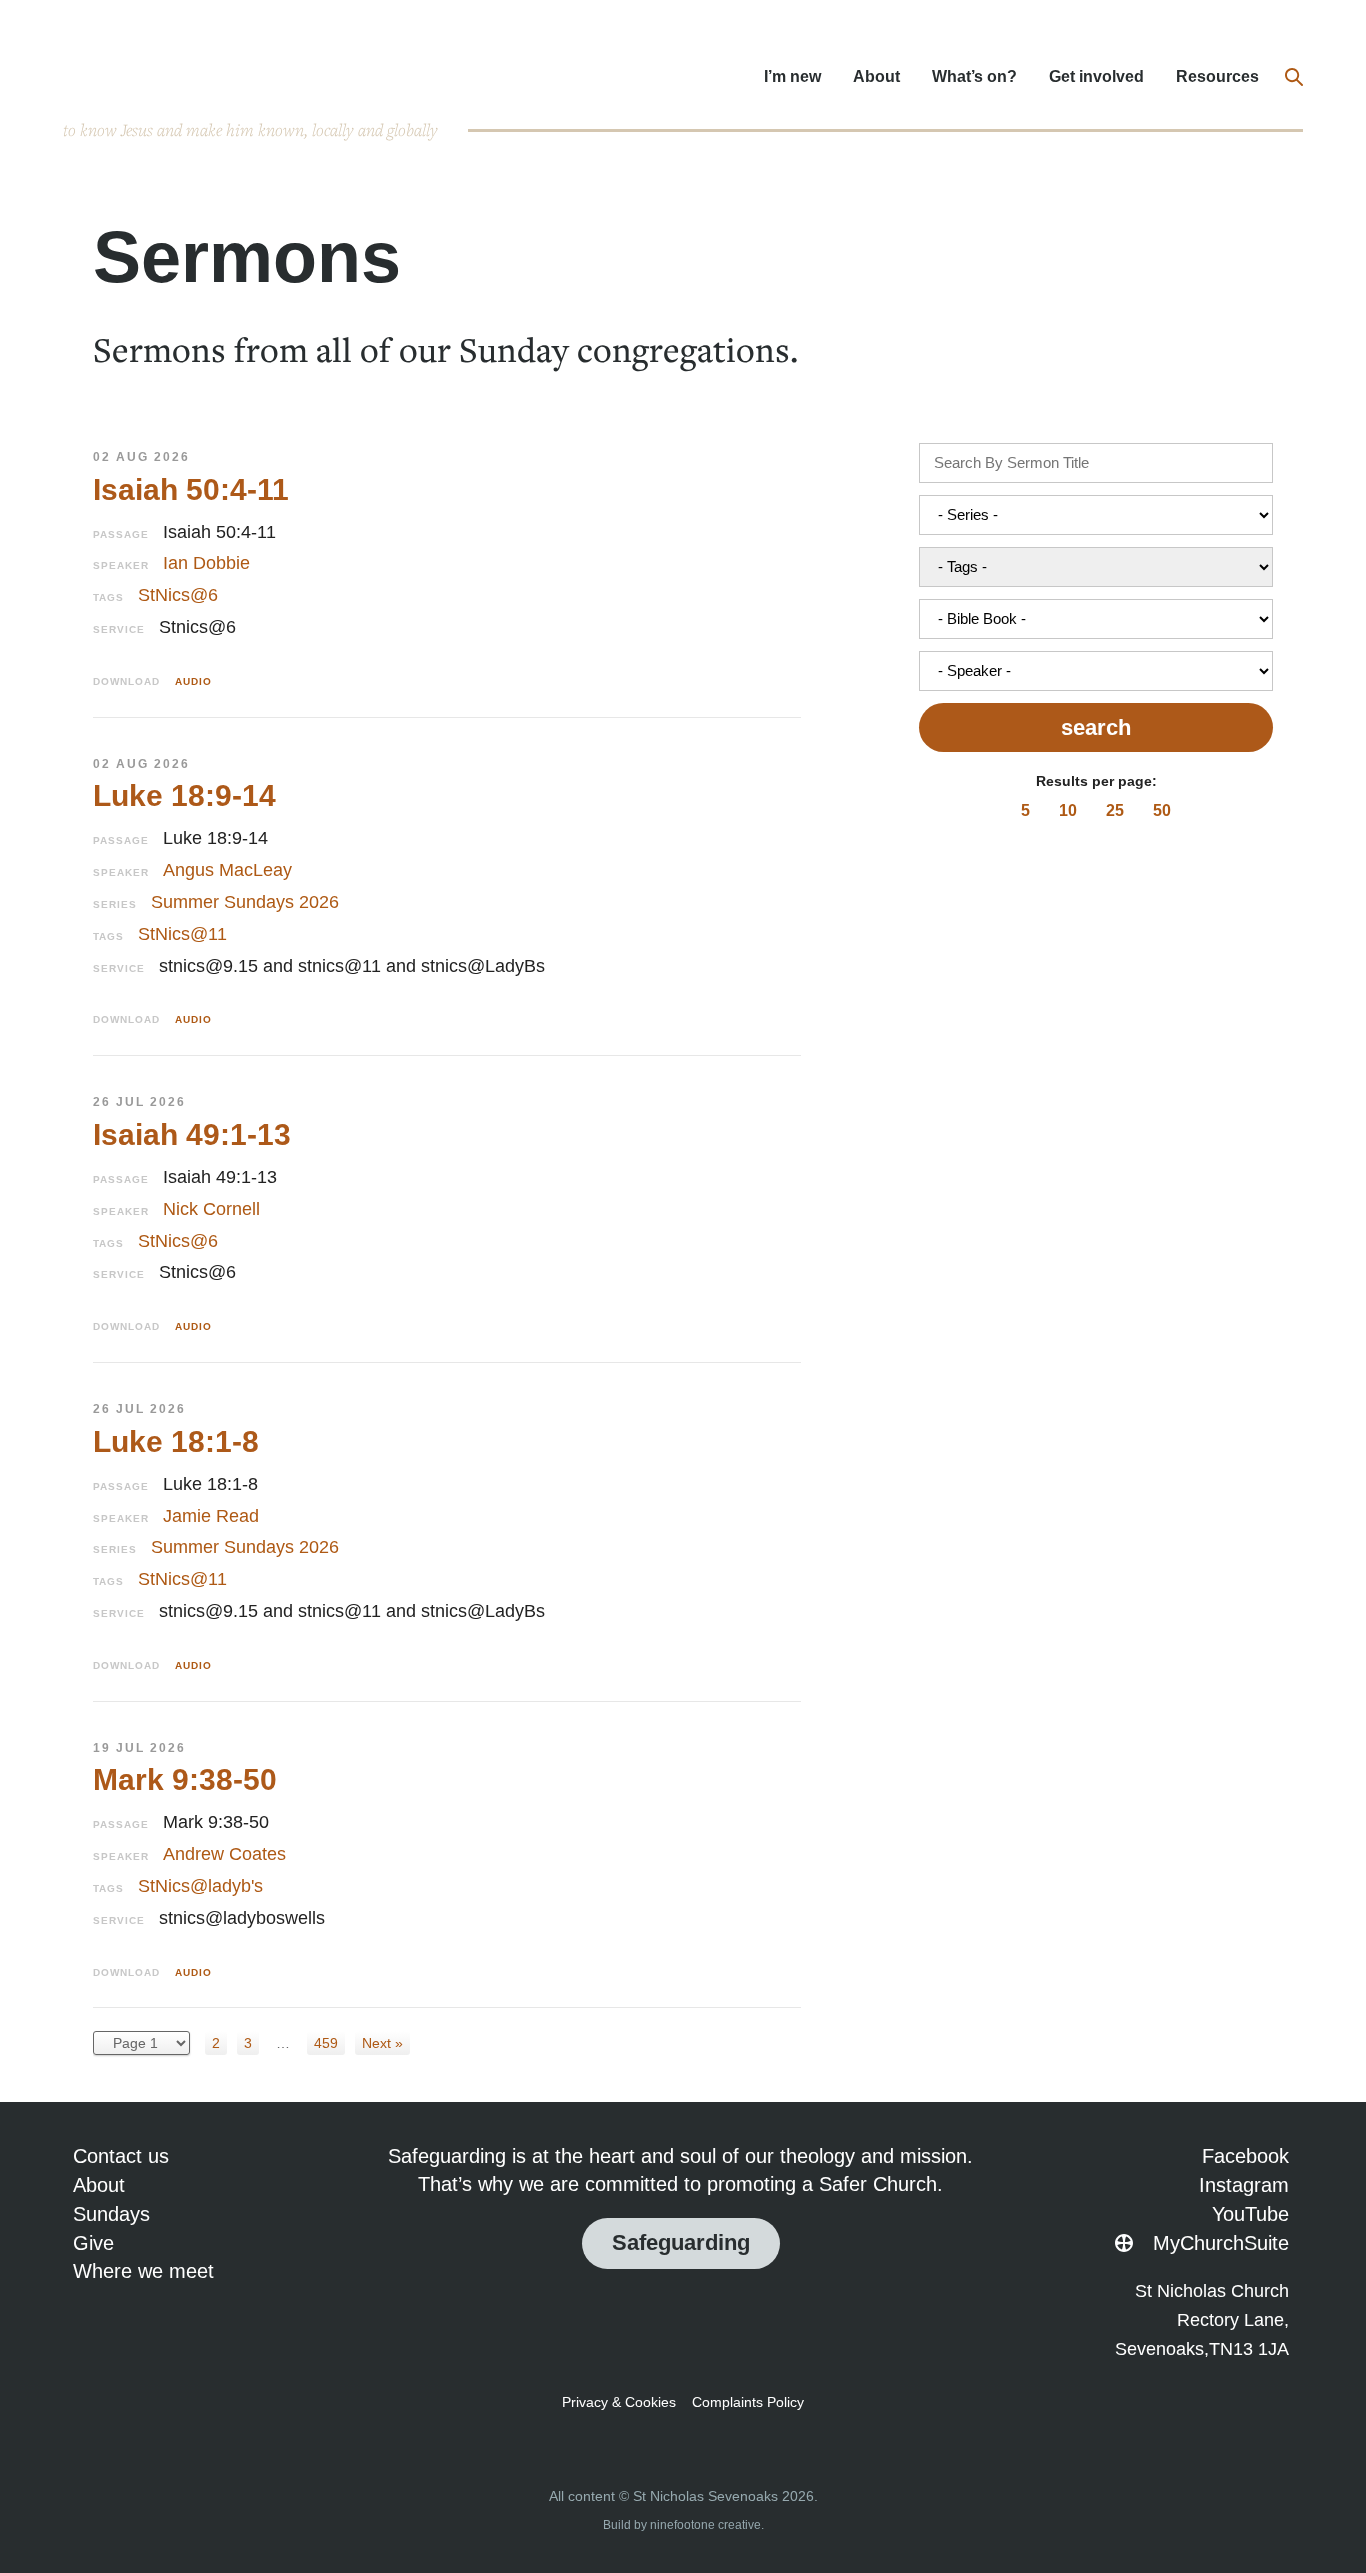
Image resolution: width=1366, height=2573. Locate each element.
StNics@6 (178, 595)
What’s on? (974, 76)
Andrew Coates (224, 1854)
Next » (382, 2043)
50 (1162, 810)
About (876, 76)
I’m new (792, 76)
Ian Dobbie (206, 563)
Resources (1217, 76)
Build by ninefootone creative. (683, 2525)
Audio (193, 681)
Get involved (1096, 76)
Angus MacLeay (227, 870)
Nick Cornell (211, 1209)
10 (1068, 810)
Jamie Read (211, 1516)
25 (1115, 810)
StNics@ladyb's (200, 1886)
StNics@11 (182, 934)
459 (326, 2043)
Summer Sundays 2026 (245, 902)
